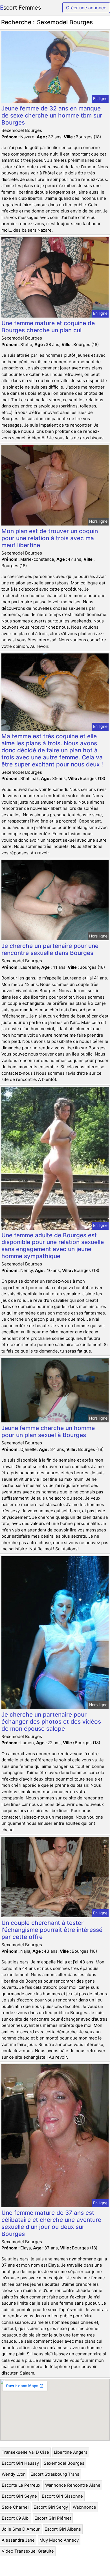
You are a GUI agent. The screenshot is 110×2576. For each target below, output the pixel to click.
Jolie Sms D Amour (21, 2529)
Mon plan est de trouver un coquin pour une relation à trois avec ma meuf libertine (50, 538)
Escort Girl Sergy (51, 2507)
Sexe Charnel (15, 2507)
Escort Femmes (20, 8)
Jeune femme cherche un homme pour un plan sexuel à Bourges (48, 1431)
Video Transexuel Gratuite (28, 2551)
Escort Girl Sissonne (62, 2496)
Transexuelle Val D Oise (25, 2452)
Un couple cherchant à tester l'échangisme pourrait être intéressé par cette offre (52, 1930)
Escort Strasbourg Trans (55, 2474)
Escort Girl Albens (63, 2529)
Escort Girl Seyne (19, 2496)
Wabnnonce (84, 2507)
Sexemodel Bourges (64, 2463)
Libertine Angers (71, 2452)
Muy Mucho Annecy (59, 2540)
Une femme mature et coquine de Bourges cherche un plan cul (48, 327)
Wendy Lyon (14, 2474)
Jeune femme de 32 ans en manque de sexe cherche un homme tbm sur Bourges (52, 115)
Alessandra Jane (18, 2540)
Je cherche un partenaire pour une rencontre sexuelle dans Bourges (50, 949)
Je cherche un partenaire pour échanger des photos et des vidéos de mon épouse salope (51, 1722)
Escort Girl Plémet (53, 2518)
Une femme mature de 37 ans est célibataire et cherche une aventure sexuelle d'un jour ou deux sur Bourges (51, 2223)
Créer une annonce (86, 8)
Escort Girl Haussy (20, 2463)
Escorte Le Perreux (21, 2485)
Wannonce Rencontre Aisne (73, 2485)
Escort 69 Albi (16, 2518)
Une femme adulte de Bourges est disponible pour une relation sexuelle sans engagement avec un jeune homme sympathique (53, 1246)
